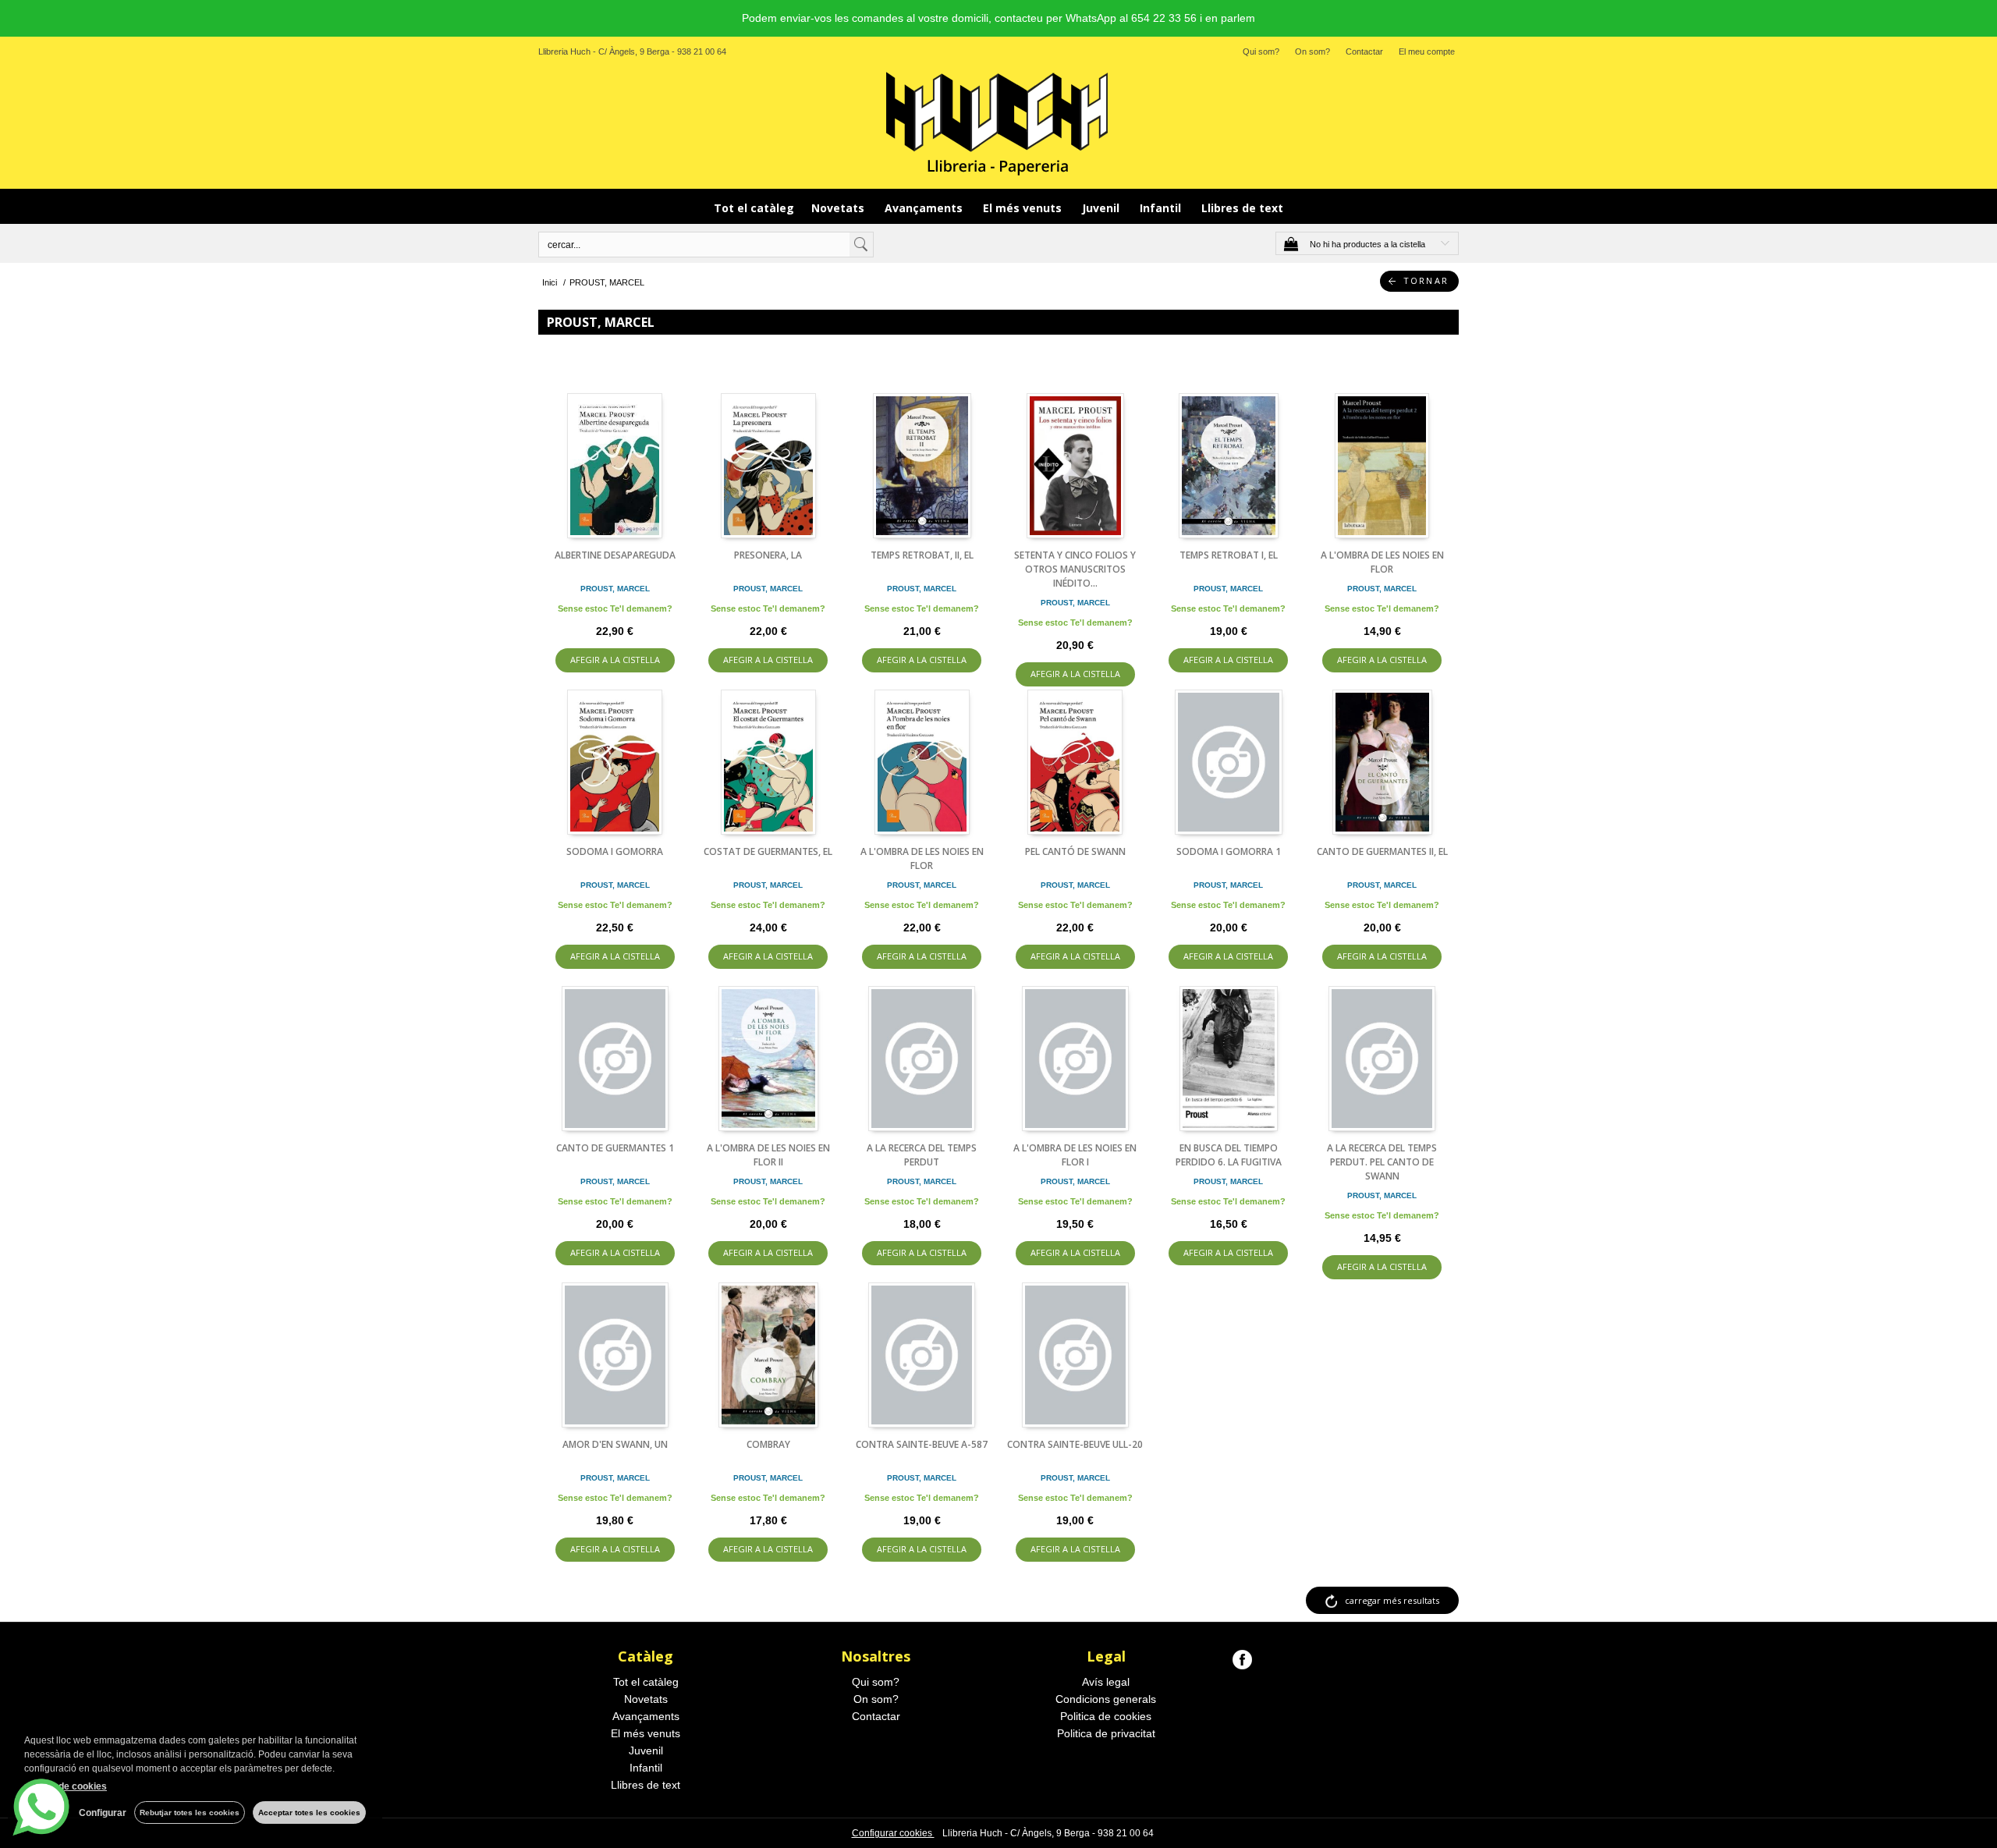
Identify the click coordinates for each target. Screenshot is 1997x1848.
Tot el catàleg (754, 208)
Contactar (1364, 51)
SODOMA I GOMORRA (615, 851)
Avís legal (1106, 1682)
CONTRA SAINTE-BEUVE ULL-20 (1075, 1444)
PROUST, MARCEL (615, 589)
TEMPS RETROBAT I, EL (1229, 555)
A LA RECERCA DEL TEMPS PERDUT (922, 1155)
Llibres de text (1242, 208)
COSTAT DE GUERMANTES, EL (768, 851)
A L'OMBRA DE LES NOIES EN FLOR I (1075, 1155)
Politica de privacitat (1106, 1733)
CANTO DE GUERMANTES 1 (615, 1148)
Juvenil (1102, 208)
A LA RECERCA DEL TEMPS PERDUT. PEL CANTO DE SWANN (1382, 1162)
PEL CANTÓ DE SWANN (1075, 851)
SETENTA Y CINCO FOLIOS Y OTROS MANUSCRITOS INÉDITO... (1075, 569)
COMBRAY (768, 1444)
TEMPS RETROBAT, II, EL (922, 555)
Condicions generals (1106, 1699)
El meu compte (1427, 51)
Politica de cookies (1106, 1716)
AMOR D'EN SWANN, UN (615, 1444)
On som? (1312, 51)
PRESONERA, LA (768, 555)
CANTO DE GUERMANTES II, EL (1382, 851)
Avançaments (925, 208)
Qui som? (1261, 51)
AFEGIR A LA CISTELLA (615, 660)
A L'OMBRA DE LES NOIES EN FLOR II (768, 1155)
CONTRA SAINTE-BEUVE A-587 (922, 1444)
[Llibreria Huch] (998, 123)
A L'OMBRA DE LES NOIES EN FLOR (1382, 562)
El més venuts (1024, 208)
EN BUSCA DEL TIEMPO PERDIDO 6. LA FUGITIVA (1229, 1155)
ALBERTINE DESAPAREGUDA (615, 555)
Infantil (1162, 208)
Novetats (839, 208)
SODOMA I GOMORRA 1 (1229, 851)
